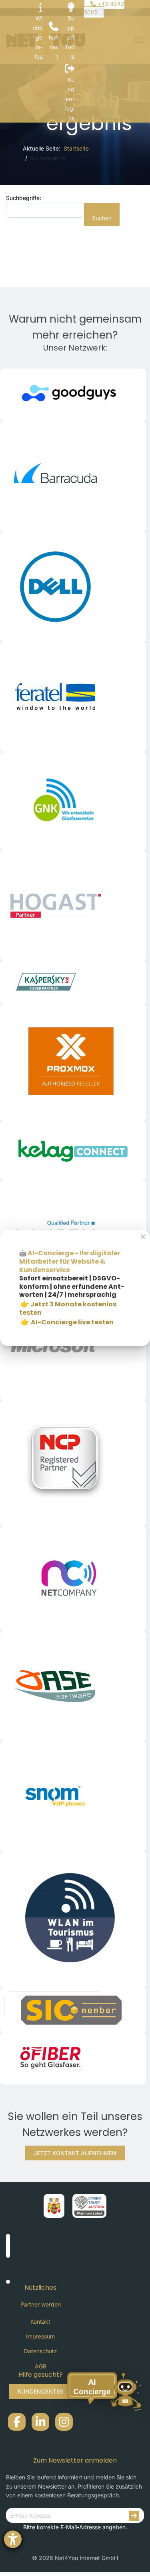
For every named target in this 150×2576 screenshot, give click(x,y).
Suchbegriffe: (24, 198)
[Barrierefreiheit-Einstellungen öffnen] (13, 2539)
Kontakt (40, 2321)
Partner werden (41, 2304)
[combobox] (45, 210)
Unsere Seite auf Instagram (64, 2422)
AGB (41, 2366)
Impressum (40, 2336)
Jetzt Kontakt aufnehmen (75, 2153)
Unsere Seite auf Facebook (17, 2422)
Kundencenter (40, 2391)
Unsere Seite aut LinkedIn (40, 2422)
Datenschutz (41, 2351)
